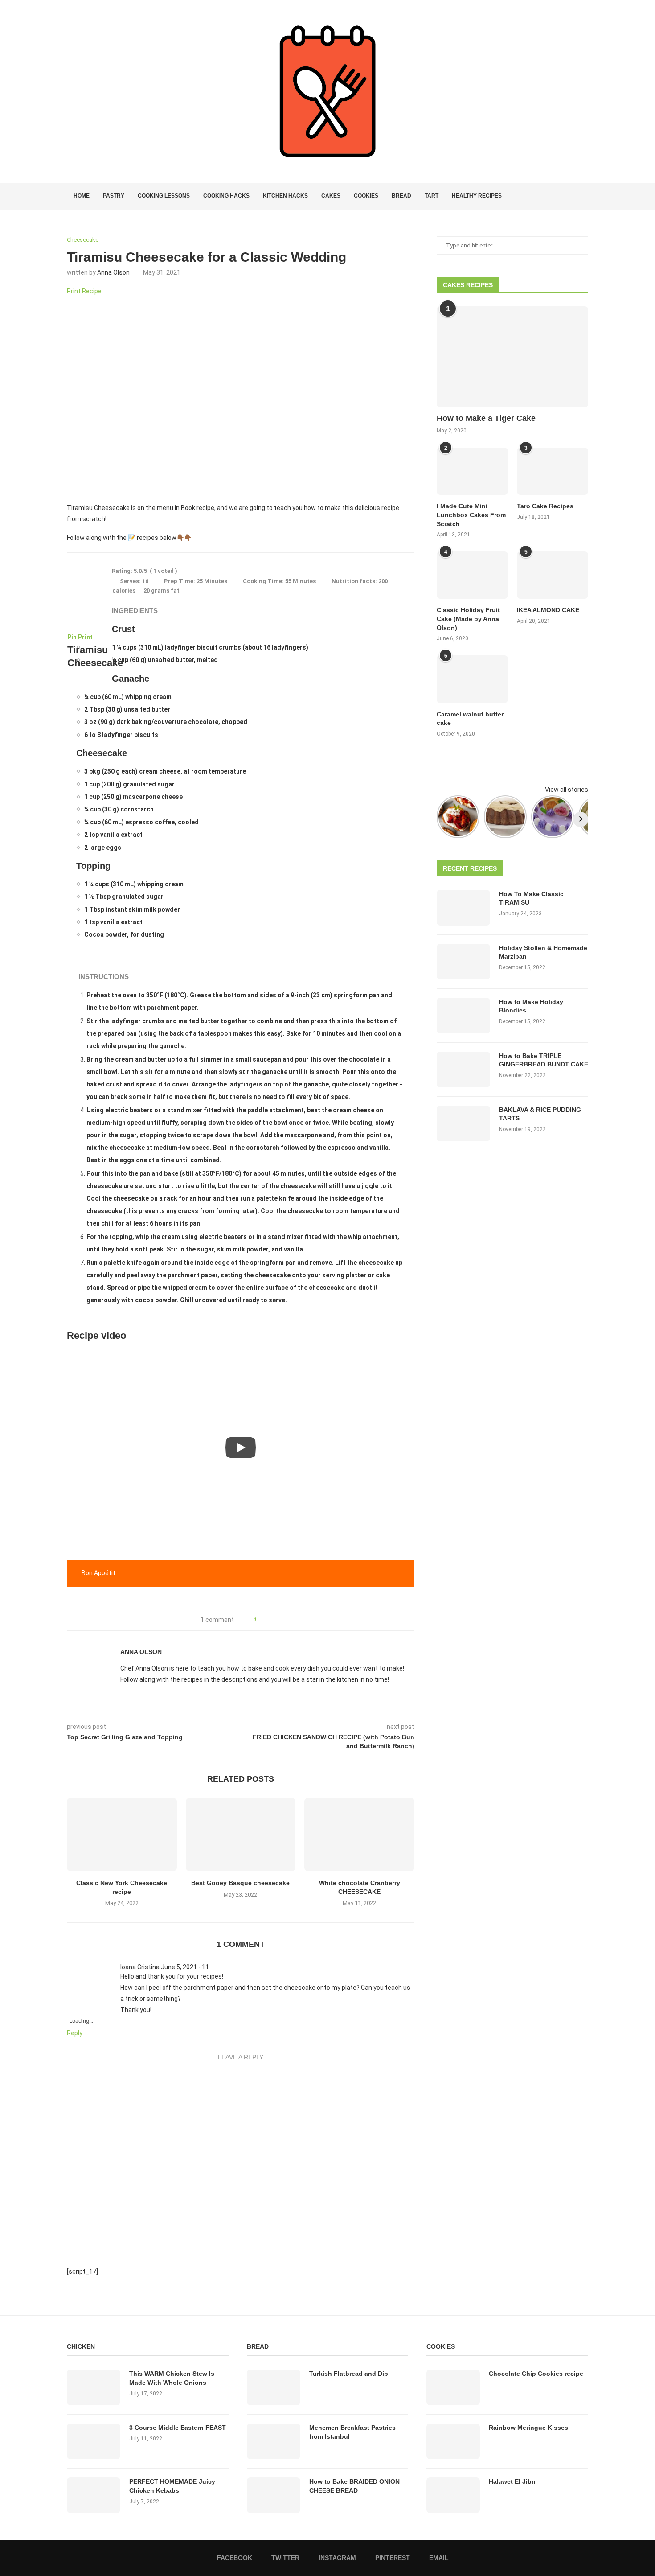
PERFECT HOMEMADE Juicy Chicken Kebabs (172, 2486)
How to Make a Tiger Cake (486, 418)
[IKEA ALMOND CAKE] (553, 575)
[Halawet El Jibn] (453, 2495)
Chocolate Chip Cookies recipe (536, 2374)
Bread (401, 196)
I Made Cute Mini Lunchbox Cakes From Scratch (471, 515)
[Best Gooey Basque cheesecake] (241, 1835)
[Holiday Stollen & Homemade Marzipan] (463, 962)
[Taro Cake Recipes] (553, 471)
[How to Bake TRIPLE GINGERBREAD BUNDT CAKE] (463, 1070)
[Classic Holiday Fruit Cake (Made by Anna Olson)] (472, 575)
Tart (432, 196)
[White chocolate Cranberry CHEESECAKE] (359, 1835)
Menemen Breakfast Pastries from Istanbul (352, 2432)
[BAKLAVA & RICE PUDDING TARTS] (463, 1123)
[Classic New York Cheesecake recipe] (122, 1835)
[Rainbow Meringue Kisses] (453, 2441)
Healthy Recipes (477, 196)
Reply (75, 2033)
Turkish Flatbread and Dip (349, 2374)
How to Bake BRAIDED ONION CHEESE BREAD (354, 2486)
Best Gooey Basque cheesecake (240, 1883)
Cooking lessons (164, 196)
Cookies (366, 196)
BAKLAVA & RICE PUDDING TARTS (540, 1114)
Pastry (114, 196)
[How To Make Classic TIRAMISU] (463, 908)
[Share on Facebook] (266, 1620)
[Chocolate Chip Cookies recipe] (453, 2387)
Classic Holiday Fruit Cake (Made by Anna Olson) (468, 619)
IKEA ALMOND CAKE (548, 610)
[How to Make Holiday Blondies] (463, 1016)
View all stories (567, 790)
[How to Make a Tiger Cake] (512, 357)
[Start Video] (241, 1448)
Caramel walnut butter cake (470, 719)
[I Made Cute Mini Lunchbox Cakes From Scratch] (472, 471)
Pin (72, 637)
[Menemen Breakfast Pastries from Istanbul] (274, 2441)
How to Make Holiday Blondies (531, 1006)
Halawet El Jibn (512, 2481)
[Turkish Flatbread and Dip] (274, 2387)
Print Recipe (84, 291)
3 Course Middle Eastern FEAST (178, 2428)
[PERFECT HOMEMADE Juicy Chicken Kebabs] (94, 2495)
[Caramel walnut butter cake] (472, 679)
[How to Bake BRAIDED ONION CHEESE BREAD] (274, 2495)
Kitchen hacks (285, 196)
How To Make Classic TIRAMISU (531, 898)
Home (82, 196)
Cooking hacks (226, 196)
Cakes (331, 196)
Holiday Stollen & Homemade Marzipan (543, 952)
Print (85, 637)
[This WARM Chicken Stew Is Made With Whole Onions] (94, 2387)
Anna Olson (113, 272)
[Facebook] (553, 196)
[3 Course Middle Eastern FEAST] (94, 2441)
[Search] (584, 196)
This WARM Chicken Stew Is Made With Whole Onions (172, 2378)
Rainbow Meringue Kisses (528, 2428)
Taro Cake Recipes (545, 506)
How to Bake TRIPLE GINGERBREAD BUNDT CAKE (544, 1060)
